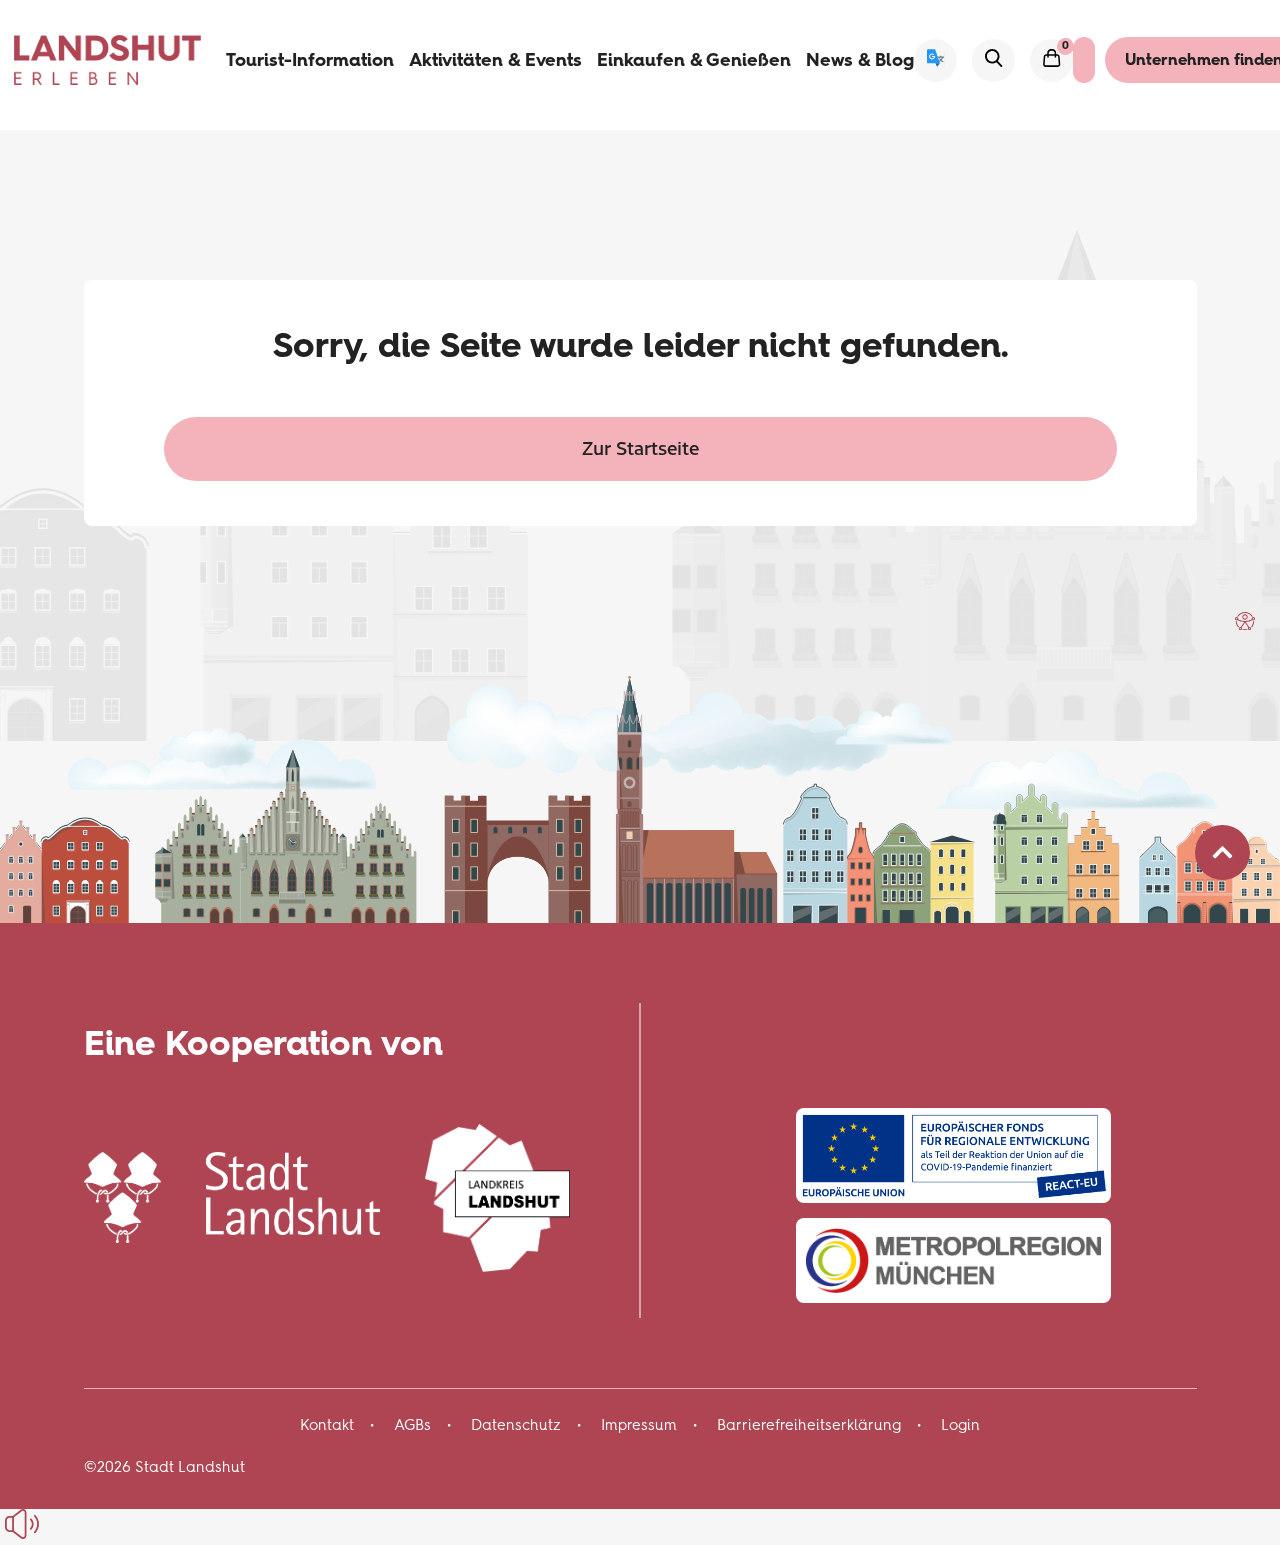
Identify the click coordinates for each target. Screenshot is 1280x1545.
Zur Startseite (640, 447)
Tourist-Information (310, 60)
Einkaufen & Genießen (694, 60)
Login (960, 1425)
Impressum (639, 1425)
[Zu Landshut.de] (232, 1194)
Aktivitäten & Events (495, 60)
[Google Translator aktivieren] (935, 60)
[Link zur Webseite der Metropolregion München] (953, 1260)
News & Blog (860, 60)
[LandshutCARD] (1084, 60)
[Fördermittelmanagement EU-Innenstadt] (953, 1155)
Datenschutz (516, 1425)
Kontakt (327, 1425)
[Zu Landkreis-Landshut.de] (497, 1194)
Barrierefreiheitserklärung (809, 1425)
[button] (1245, 621)
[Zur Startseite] (108, 60)
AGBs (412, 1425)
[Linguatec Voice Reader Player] (67, 1524)
